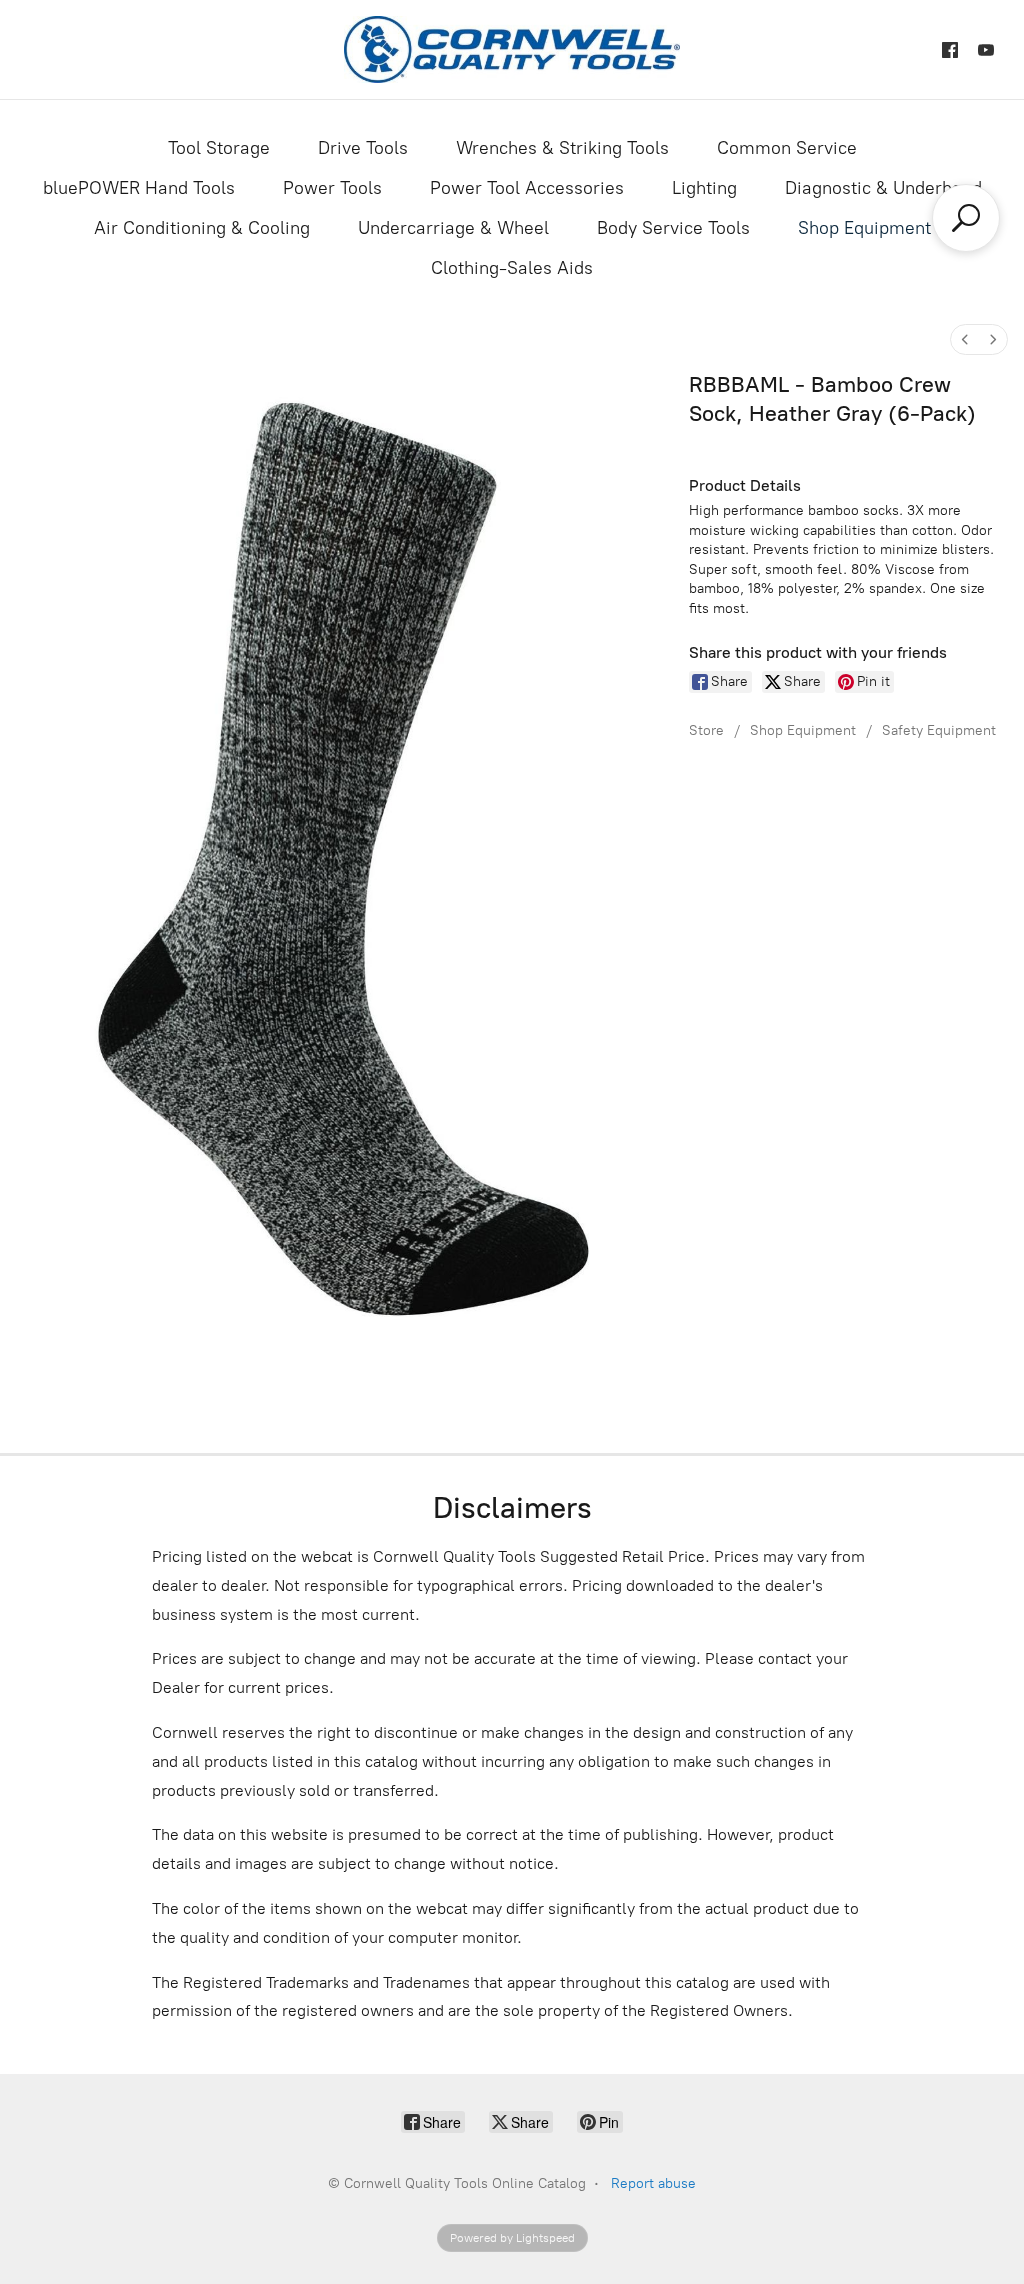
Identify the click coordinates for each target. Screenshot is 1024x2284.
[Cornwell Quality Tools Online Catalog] (511, 49)
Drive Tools (363, 148)
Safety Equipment (939, 730)
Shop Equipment (864, 228)
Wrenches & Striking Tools (562, 148)
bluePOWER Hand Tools (139, 188)
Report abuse (653, 2183)
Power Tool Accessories (527, 188)
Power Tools (332, 188)
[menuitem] (965, 339)
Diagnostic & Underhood (883, 188)
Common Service (787, 148)
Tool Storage (219, 148)
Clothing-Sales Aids (512, 268)
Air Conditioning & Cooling (202, 228)
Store (706, 730)
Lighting (704, 188)
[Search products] (966, 218)
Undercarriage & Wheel (453, 228)
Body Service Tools (673, 228)
